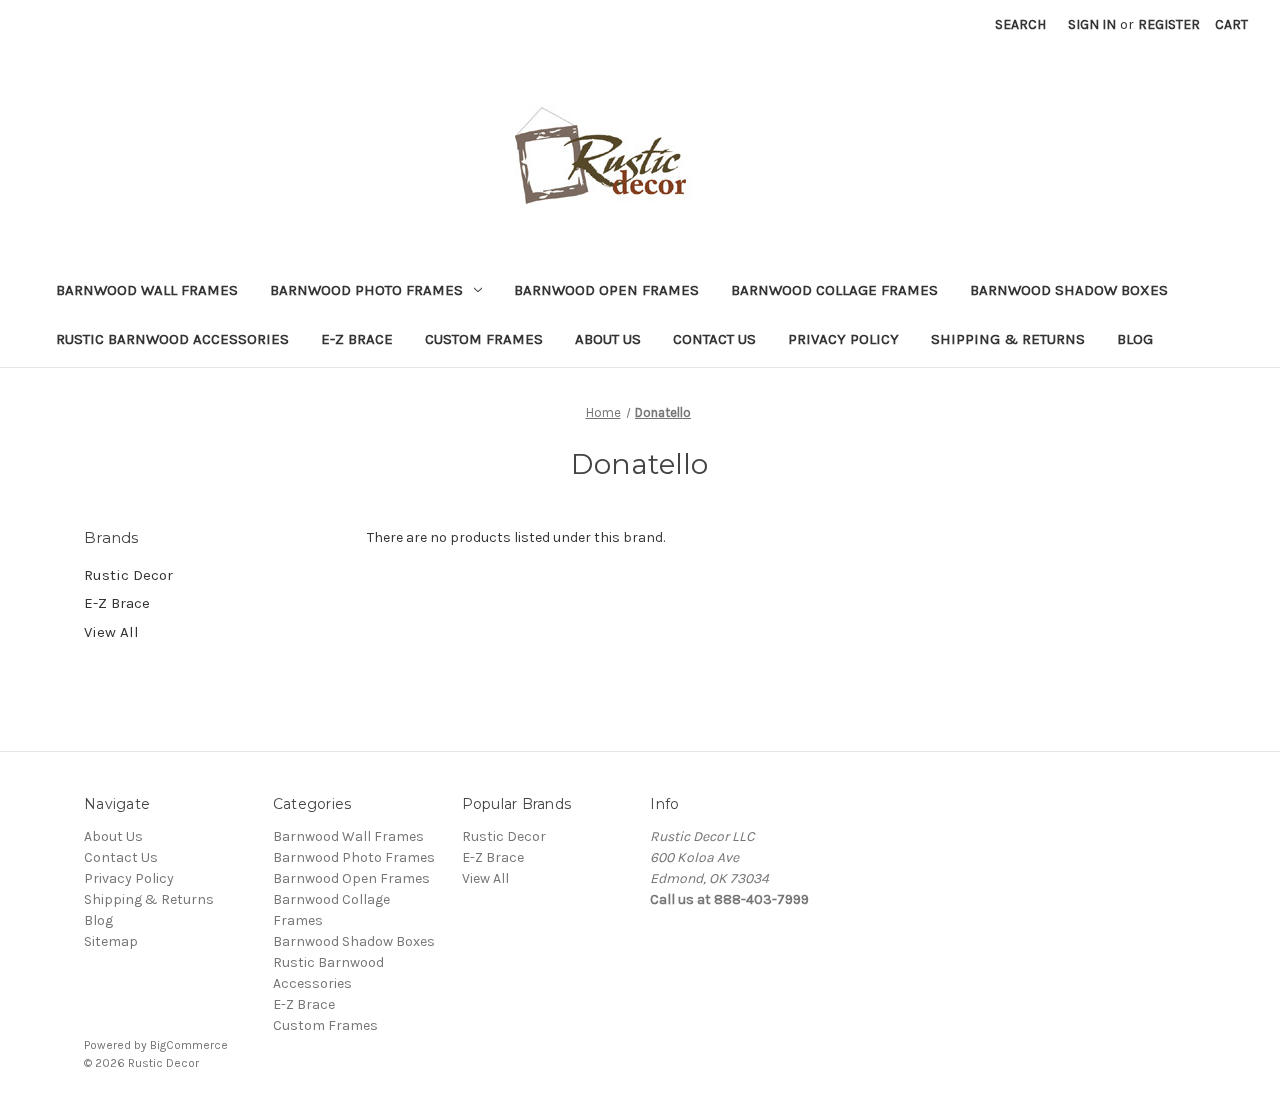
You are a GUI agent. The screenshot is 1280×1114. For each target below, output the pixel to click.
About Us (608, 339)
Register (1169, 24)
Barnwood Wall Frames (147, 290)
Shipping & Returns (1008, 339)
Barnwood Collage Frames (834, 290)
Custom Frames (484, 339)
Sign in (1092, 24)
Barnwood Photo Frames (366, 290)
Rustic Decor (128, 575)
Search (1020, 24)
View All (111, 632)
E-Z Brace (357, 339)
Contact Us (714, 339)
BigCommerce (189, 1045)
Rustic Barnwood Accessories (172, 339)
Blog (1135, 339)
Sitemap (111, 941)
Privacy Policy (843, 339)
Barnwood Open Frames (606, 290)
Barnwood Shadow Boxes (1069, 290)
